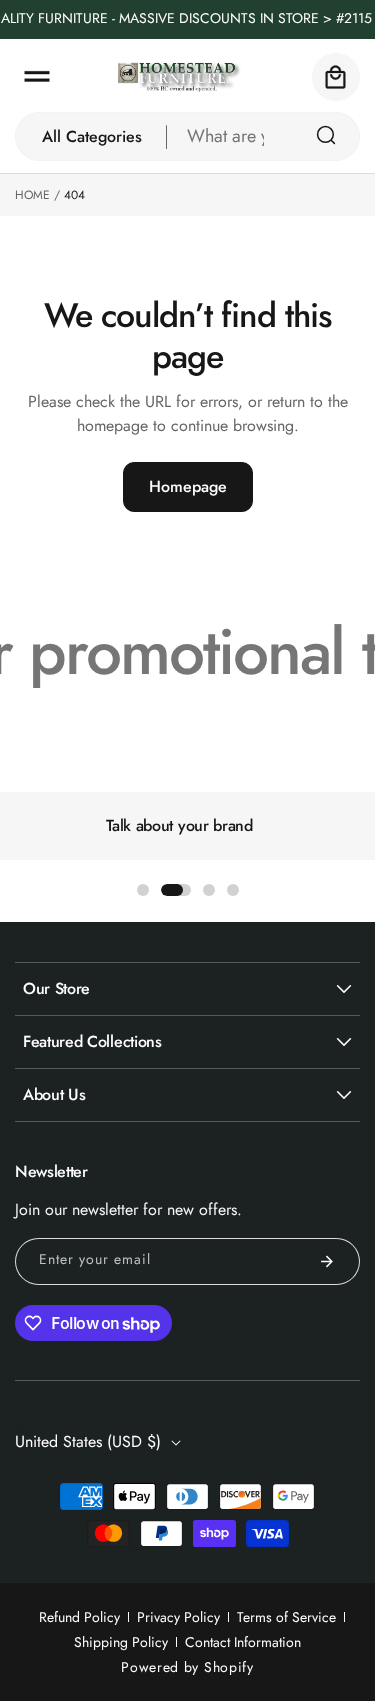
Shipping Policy (121, 1642)
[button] (37, 77)
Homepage (188, 486)
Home (32, 195)
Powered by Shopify (187, 1667)
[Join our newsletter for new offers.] (327, 1261)
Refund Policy (79, 1617)
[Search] (326, 135)
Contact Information (243, 1642)
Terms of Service (286, 1617)
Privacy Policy (178, 1617)
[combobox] (263, 136)
